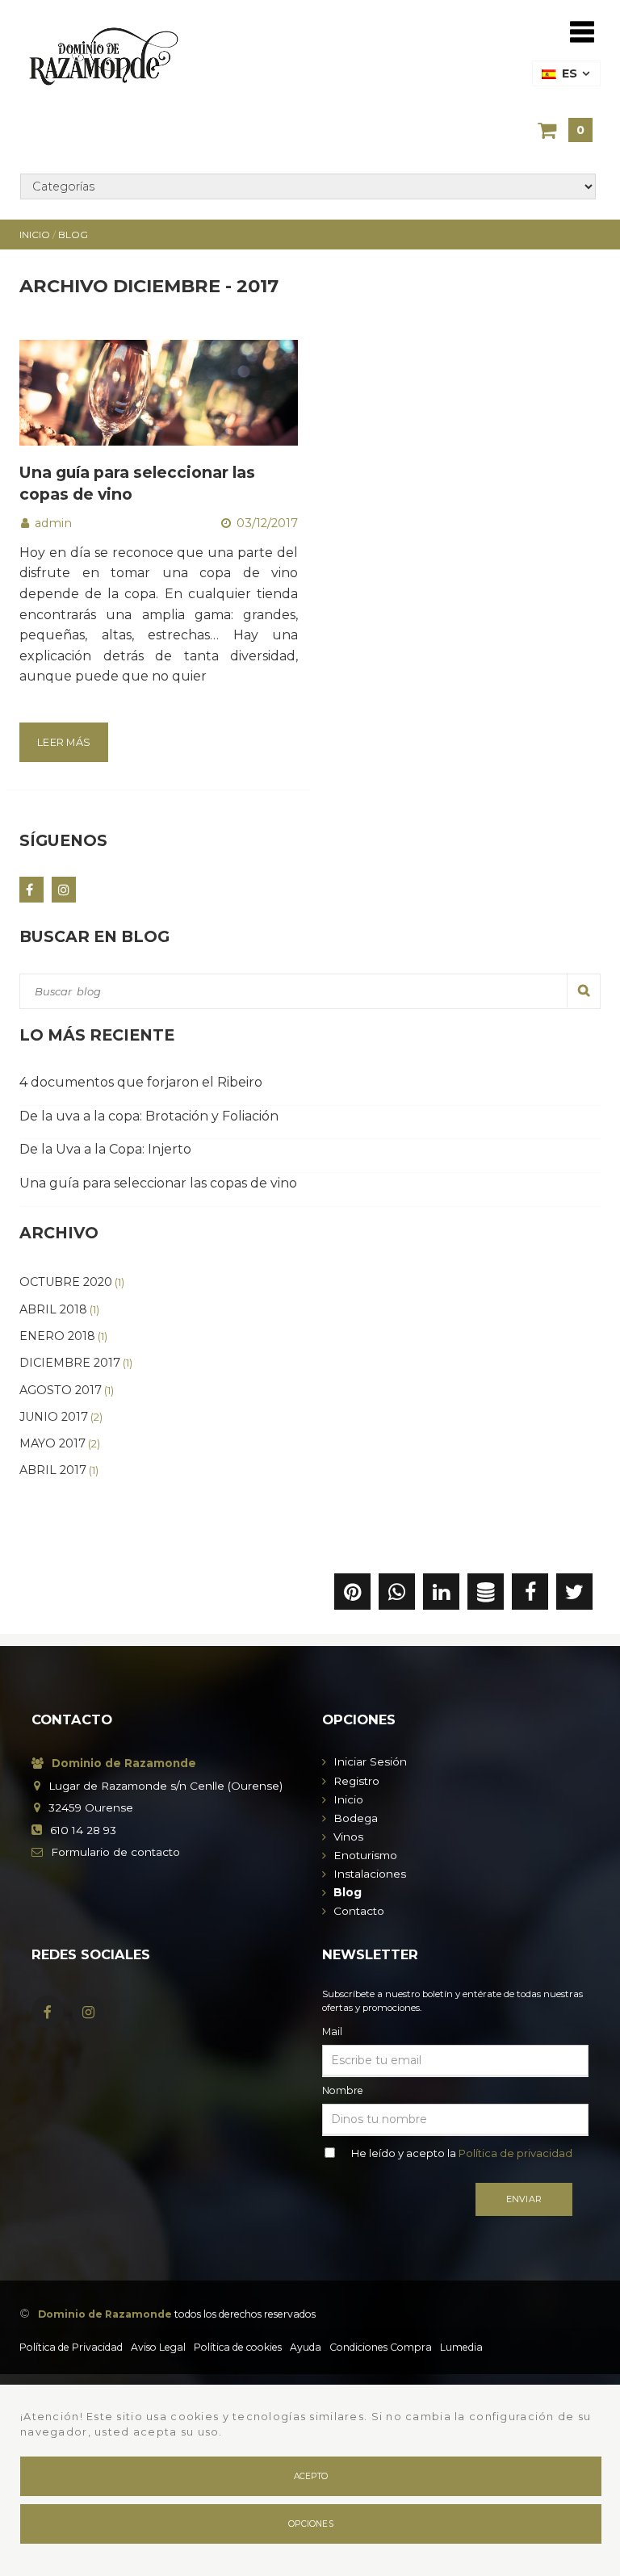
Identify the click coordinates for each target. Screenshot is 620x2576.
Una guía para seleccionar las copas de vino (158, 1183)
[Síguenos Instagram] (64, 890)
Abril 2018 (59, 1309)
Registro (356, 1781)
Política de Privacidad (71, 2347)
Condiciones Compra (381, 2347)
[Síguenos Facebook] (31, 890)
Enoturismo (365, 1855)
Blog (348, 1892)
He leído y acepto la (462, 2153)
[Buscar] (584, 991)
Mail (332, 2031)
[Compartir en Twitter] (574, 1595)
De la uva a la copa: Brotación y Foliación (149, 1116)
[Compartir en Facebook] (530, 1595)
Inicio (348, 1799)
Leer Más (64, 742)
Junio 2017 (61, 1417)
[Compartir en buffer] (486, 1595)
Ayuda (306, 2347)
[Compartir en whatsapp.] (397, 1595)
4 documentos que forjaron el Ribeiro (141, 1082)
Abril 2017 (59, 1470)
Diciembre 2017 (76, 1363)
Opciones (311, 2524)
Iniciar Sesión (370, 1761)
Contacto (359, 1911)
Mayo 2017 (60, 1443)
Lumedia (461, 2347)
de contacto (115, 1852)
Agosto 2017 (67, 1390)
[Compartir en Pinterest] (352, 1595)
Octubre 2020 (72, 1282)
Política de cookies (238, 2347)
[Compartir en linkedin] (441, 1595)
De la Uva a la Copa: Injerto (105, 1149)
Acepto (311, 2476)
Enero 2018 (63, 1336)
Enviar (524, 2199)
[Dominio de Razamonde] (104, 53)
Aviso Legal (158, 2347)
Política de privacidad (515, 2153)
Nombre (343, 2090)
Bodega (356, 1818)
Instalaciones (370, 1874)
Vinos (348, 1837)
